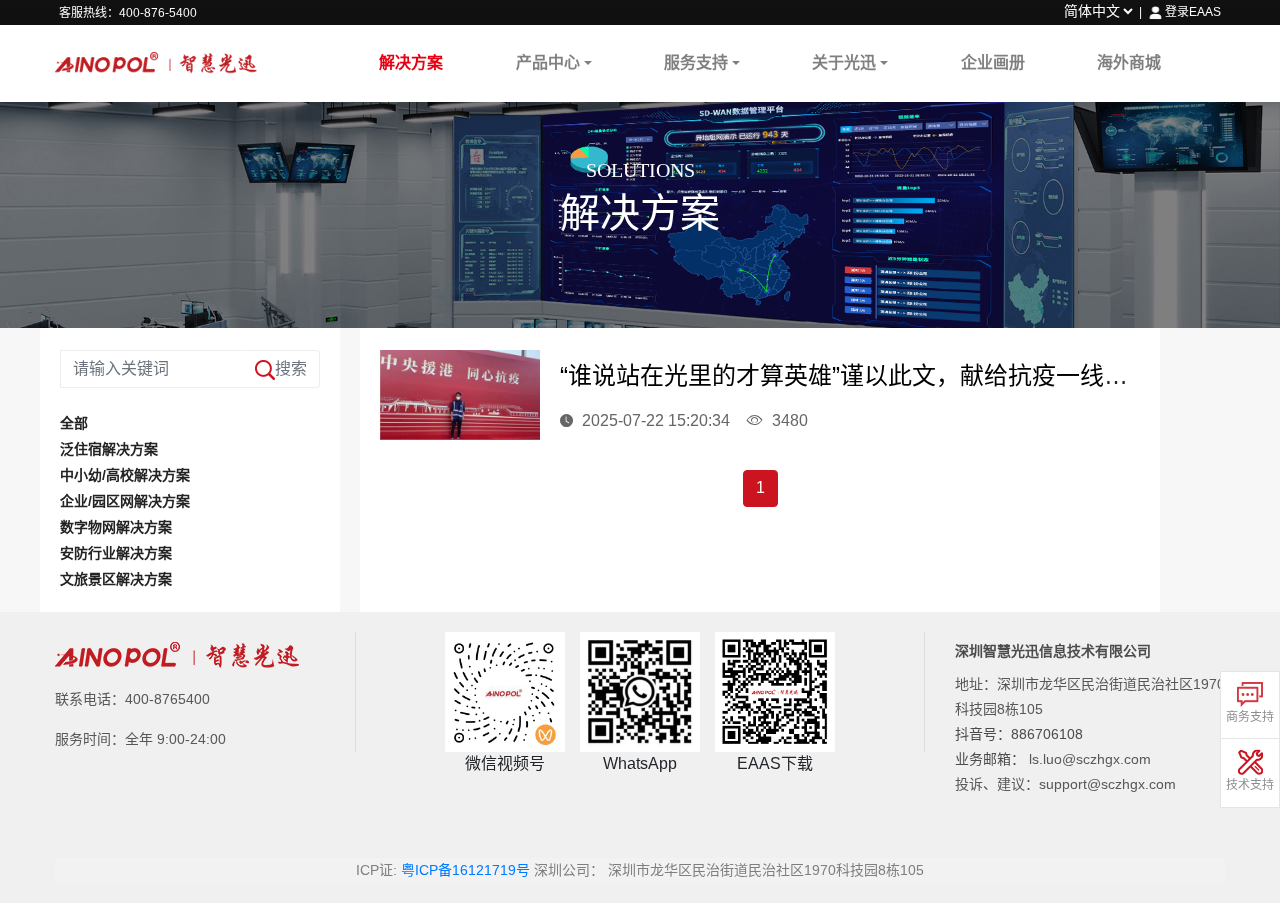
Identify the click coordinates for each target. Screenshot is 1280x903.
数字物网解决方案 (116, 527)
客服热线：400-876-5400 (128, 13)
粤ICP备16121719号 (465, 870)
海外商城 (1129, 62)
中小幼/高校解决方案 (125, 475)
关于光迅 (844, 62)
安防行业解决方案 (116, 553)
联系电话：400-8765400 (132, 699)
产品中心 (548, 62)
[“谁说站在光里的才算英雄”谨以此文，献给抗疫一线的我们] (460, 394)
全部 (74, 423)
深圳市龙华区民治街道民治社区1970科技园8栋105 (766, 870)
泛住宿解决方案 (109, 449)
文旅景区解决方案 (116, 579)
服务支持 (696, 62)
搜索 (291, 368)
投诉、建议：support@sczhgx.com (1065, 784)
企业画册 (993, 62)
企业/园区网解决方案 (125, 501)
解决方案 (411, 62)
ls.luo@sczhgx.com (1090, 759)
